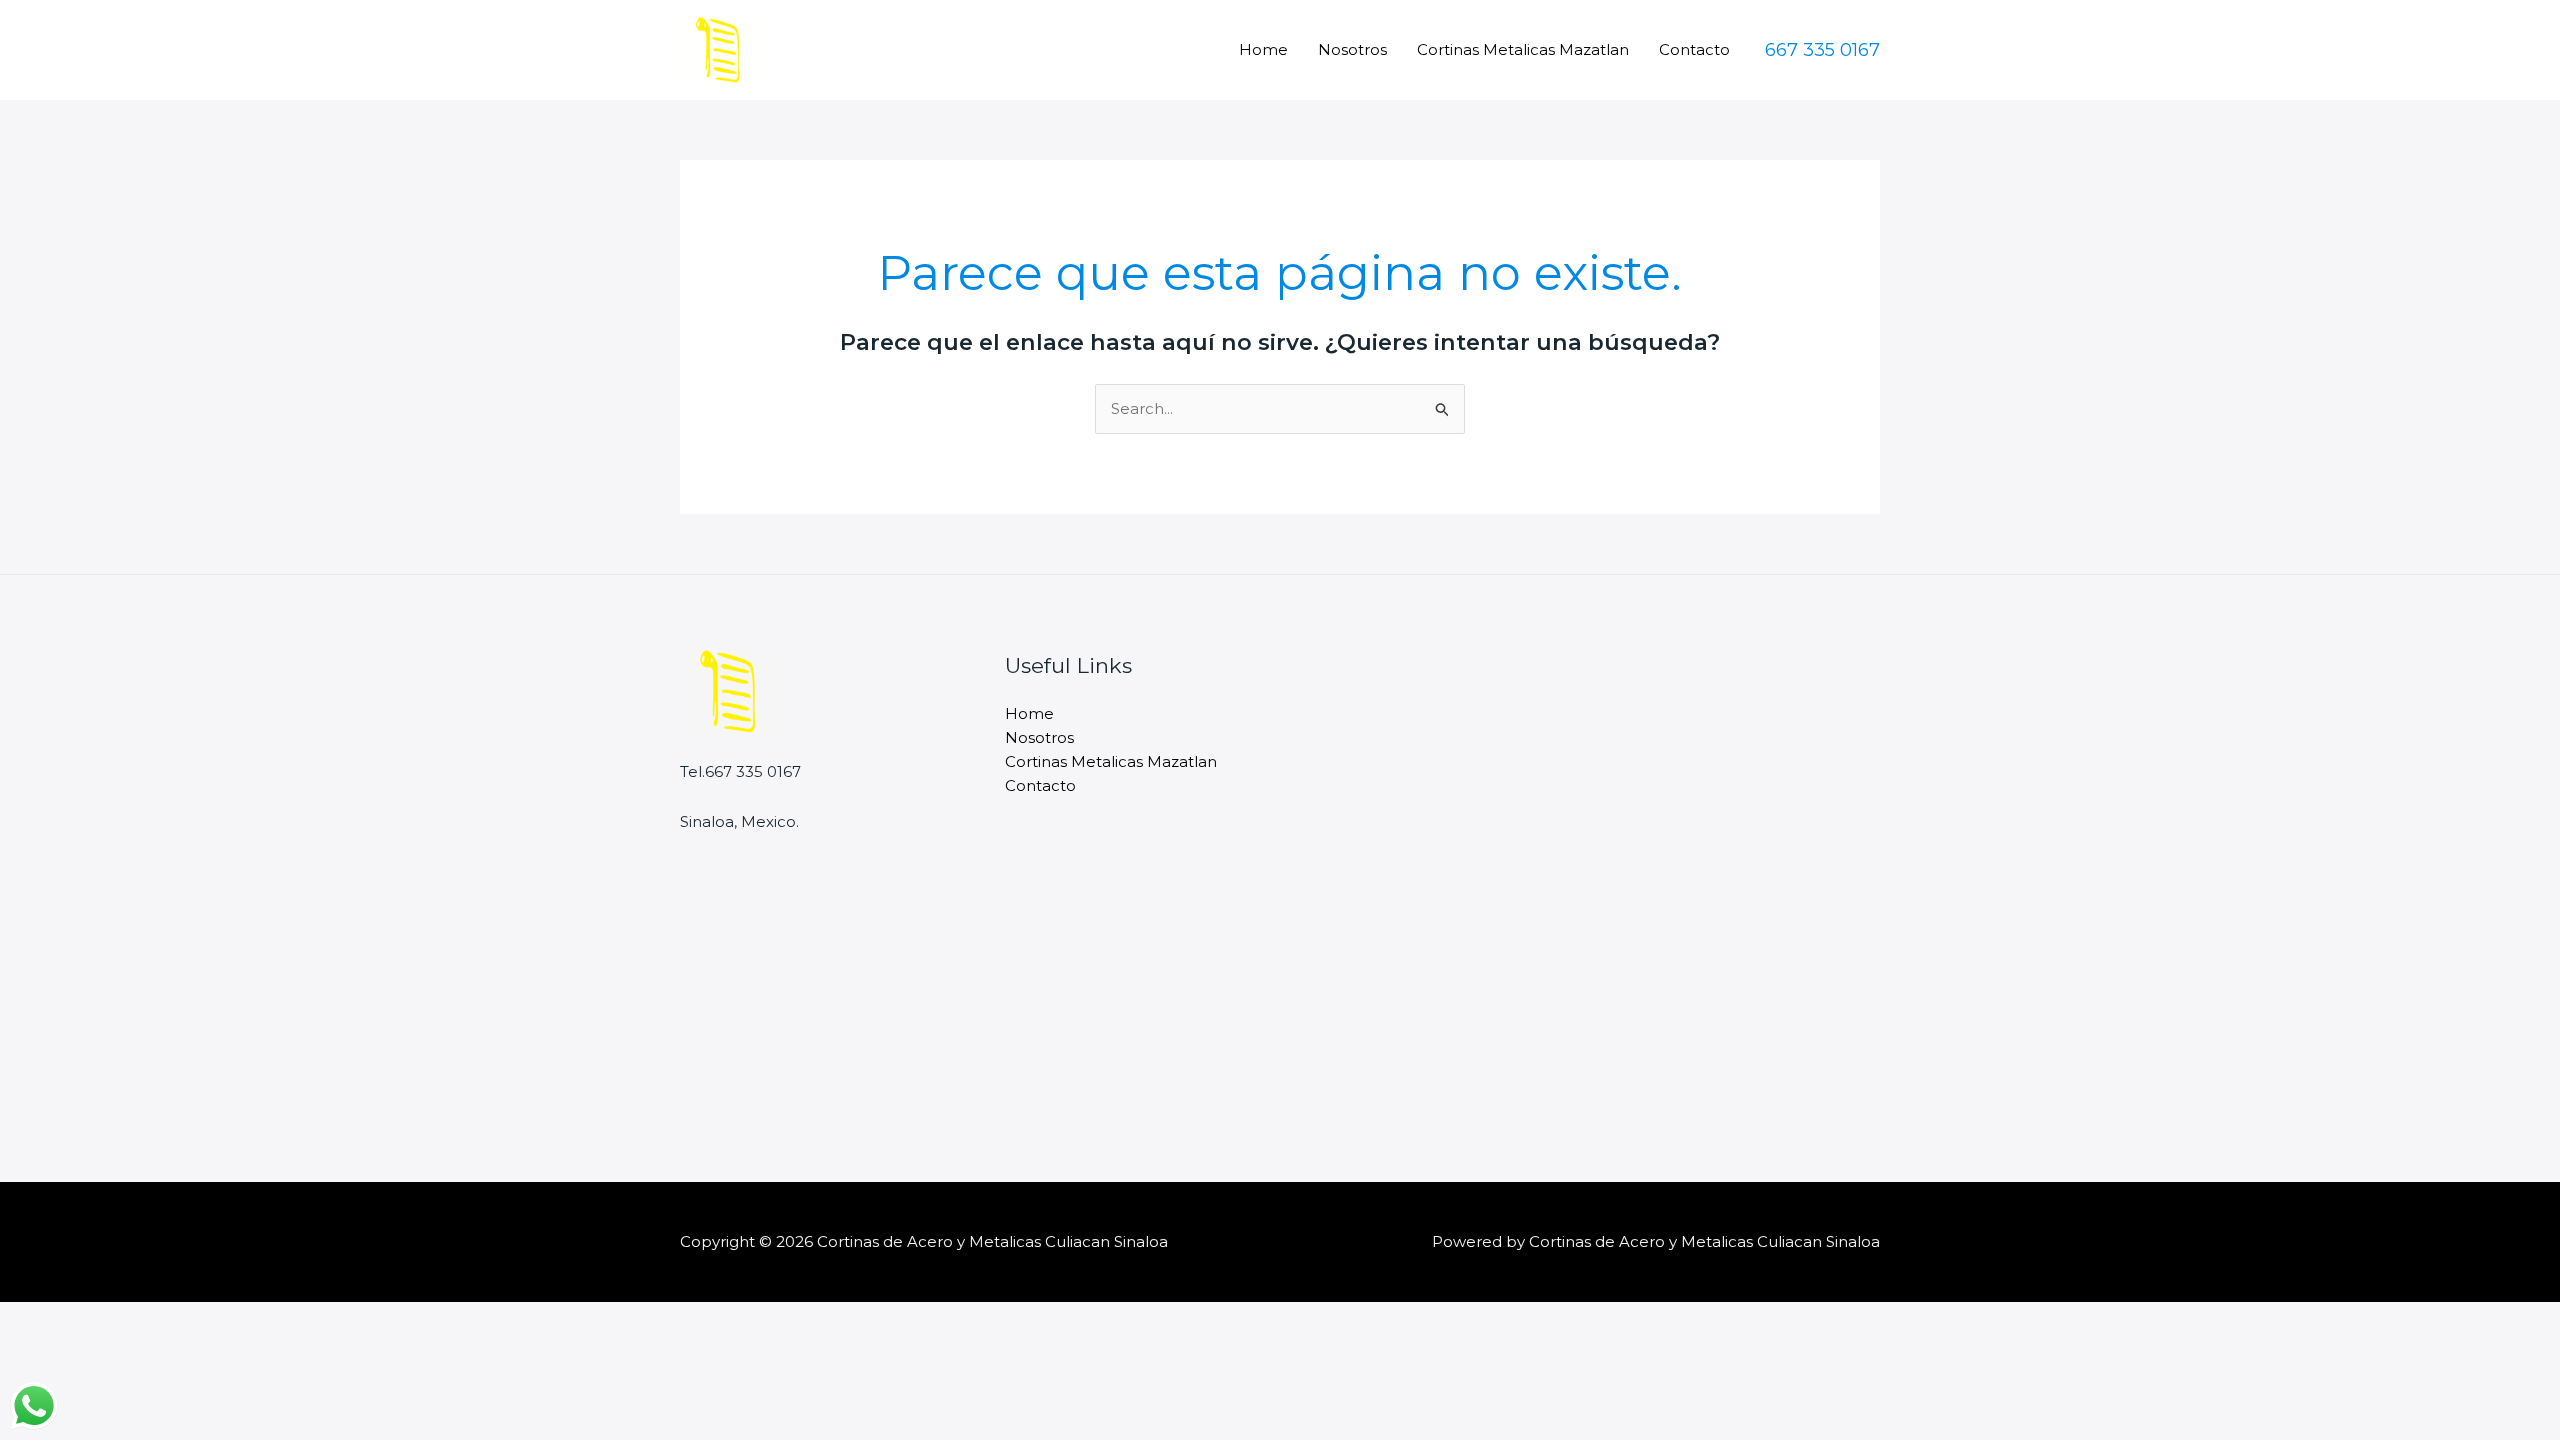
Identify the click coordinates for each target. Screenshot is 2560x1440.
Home (1263, 49)
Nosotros (1352, 49)
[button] (1822, 50)
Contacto (1694, 49)
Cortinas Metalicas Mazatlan (1523, 49)
